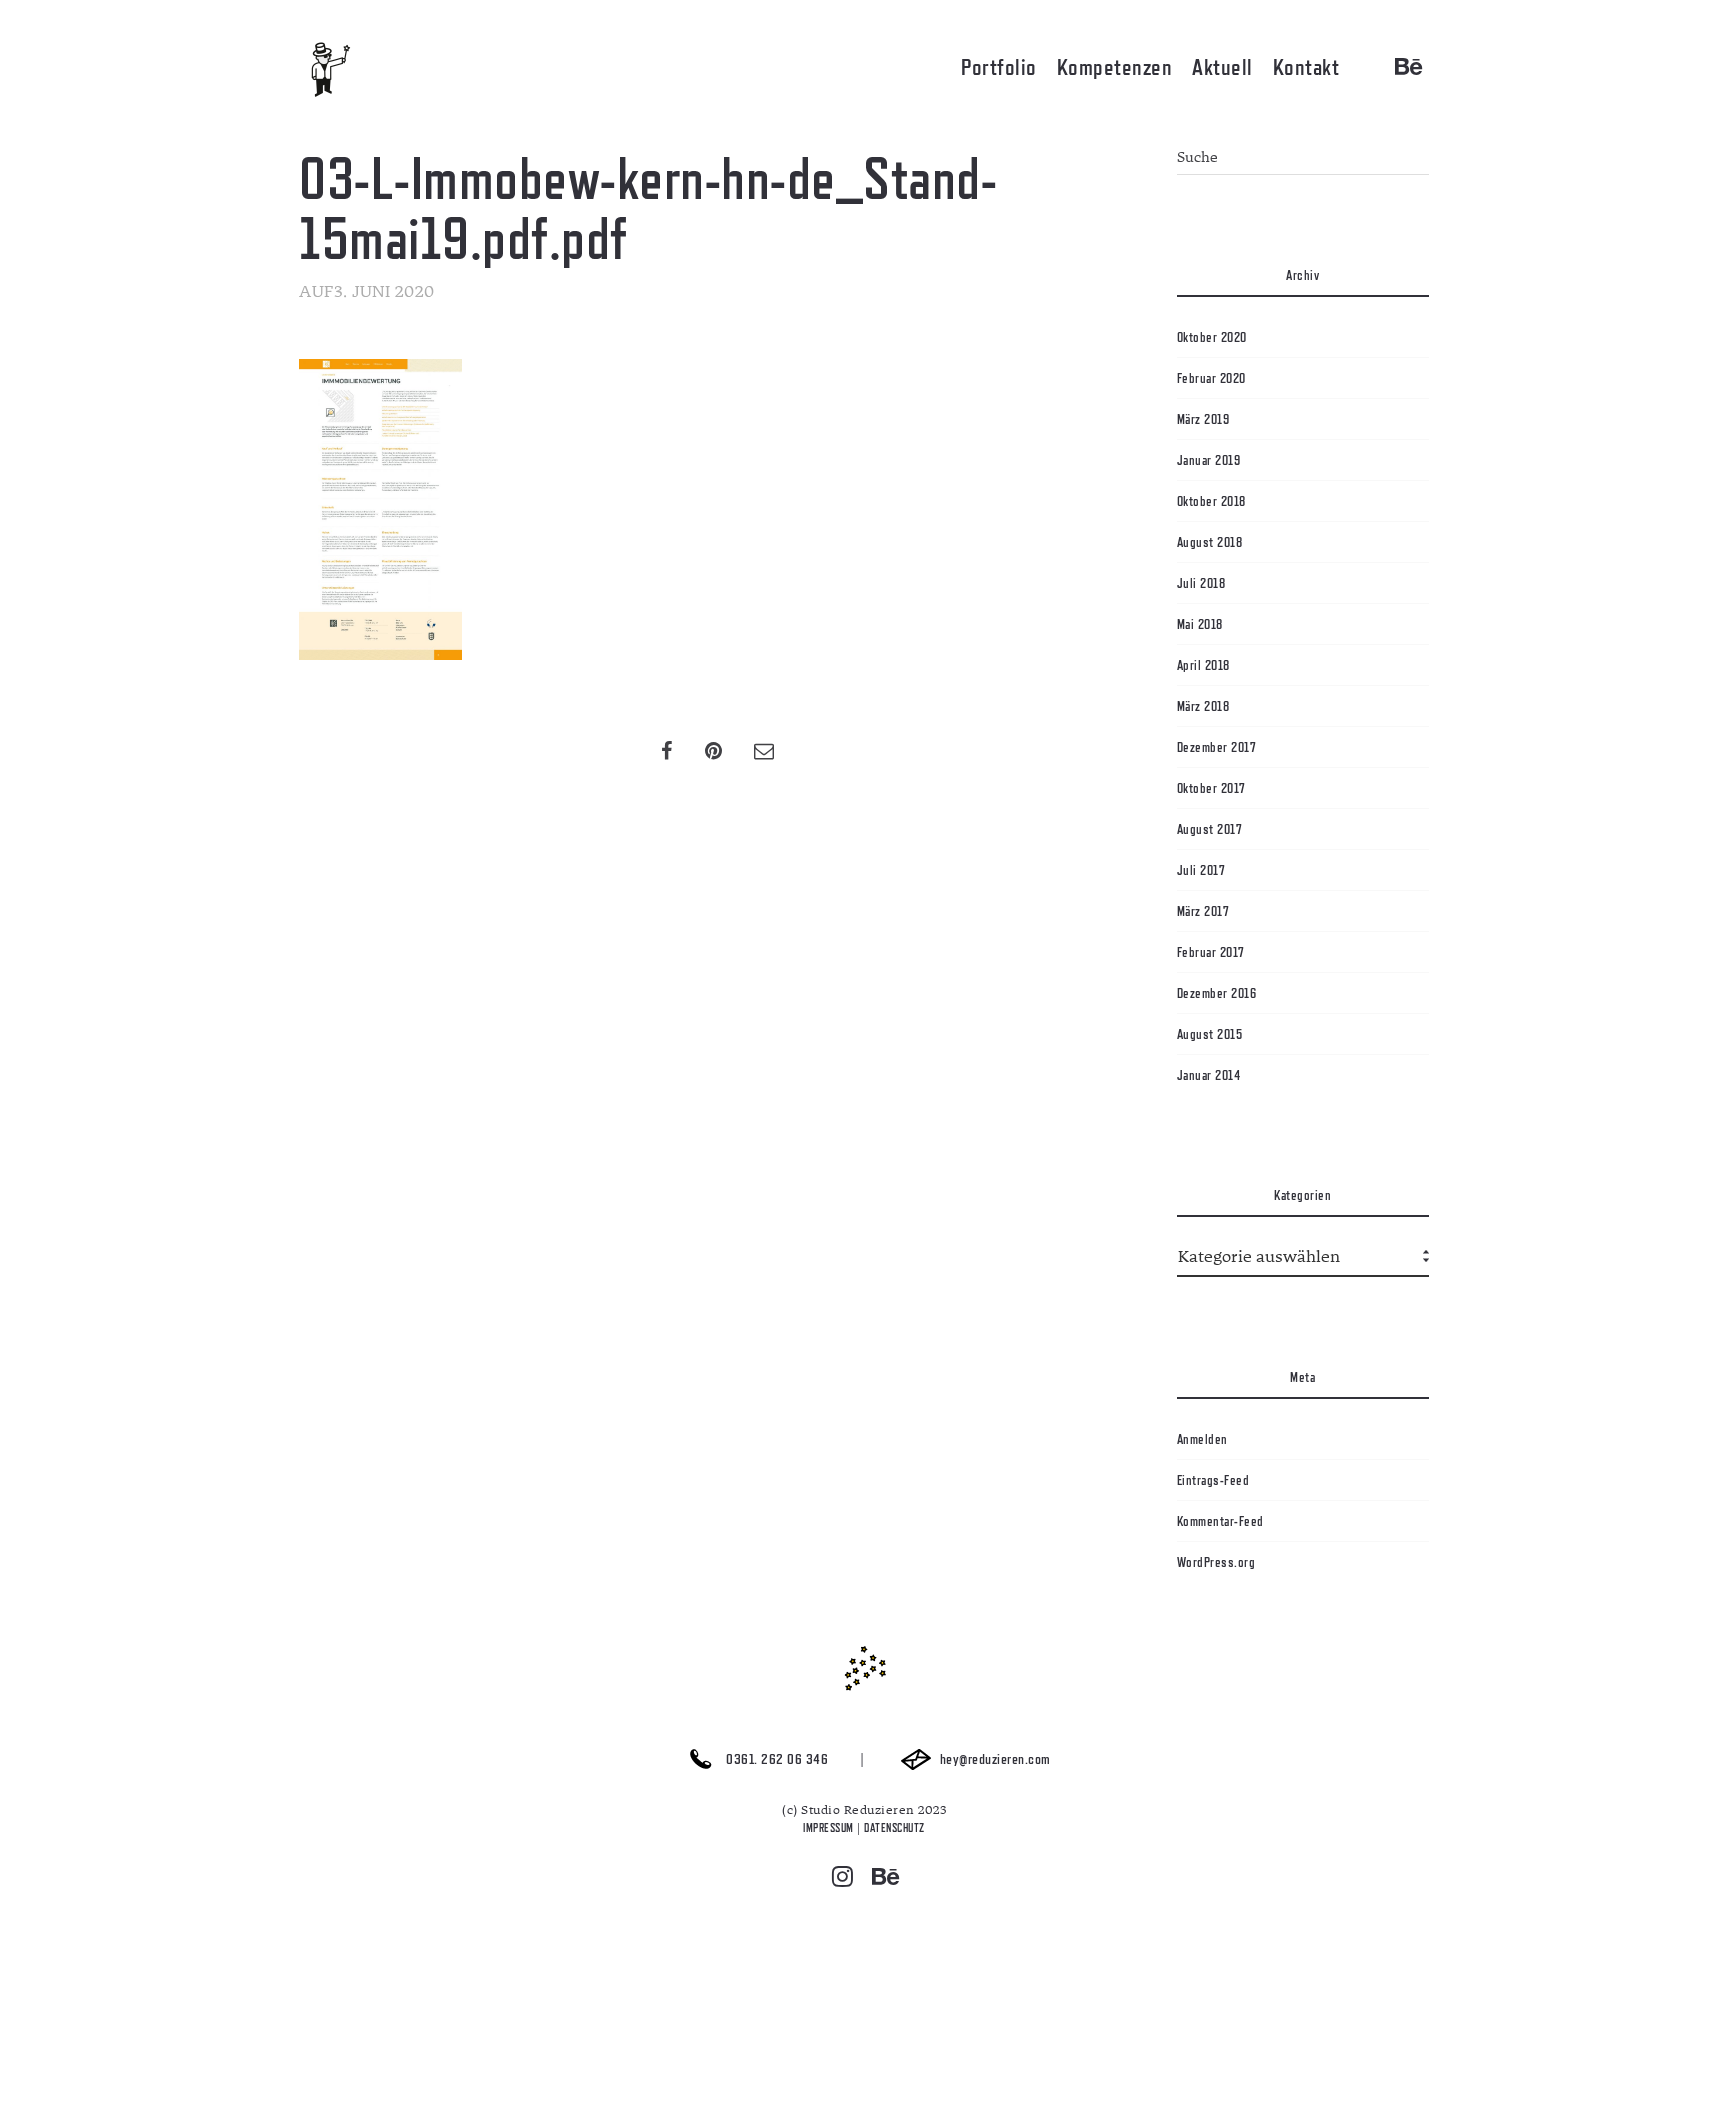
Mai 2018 (1200, 624)
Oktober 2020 (1212, 337)
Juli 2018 (1201, 583)
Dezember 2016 (1217, 993)
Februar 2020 (1211, 378)
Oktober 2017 (1211, 788)
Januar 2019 (1209, 460)
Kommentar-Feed (1220, 1521)
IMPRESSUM (828, 1828)
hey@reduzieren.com (993, 1759)
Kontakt (1306, 67)
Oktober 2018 (1211, 501)
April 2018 (1203, 665)
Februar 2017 (1211, 952)
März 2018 (1203, 706)
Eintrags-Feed (1213, 1480)
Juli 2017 (1201, 870)
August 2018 (1210, 542)
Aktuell (1222, 67)
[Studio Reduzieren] (359, 70)
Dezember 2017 (1217, 747)
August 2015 (1210, 1034)
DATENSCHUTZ (894, 1828)
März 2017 (1203, 911)
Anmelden (1202, 1439)
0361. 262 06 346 (776, 1759)
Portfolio (999, 67)
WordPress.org (1216, 1562)
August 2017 (1210, 829)
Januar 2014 (1209, 1075)
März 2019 (1203, 419)
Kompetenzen (1115, 67)
